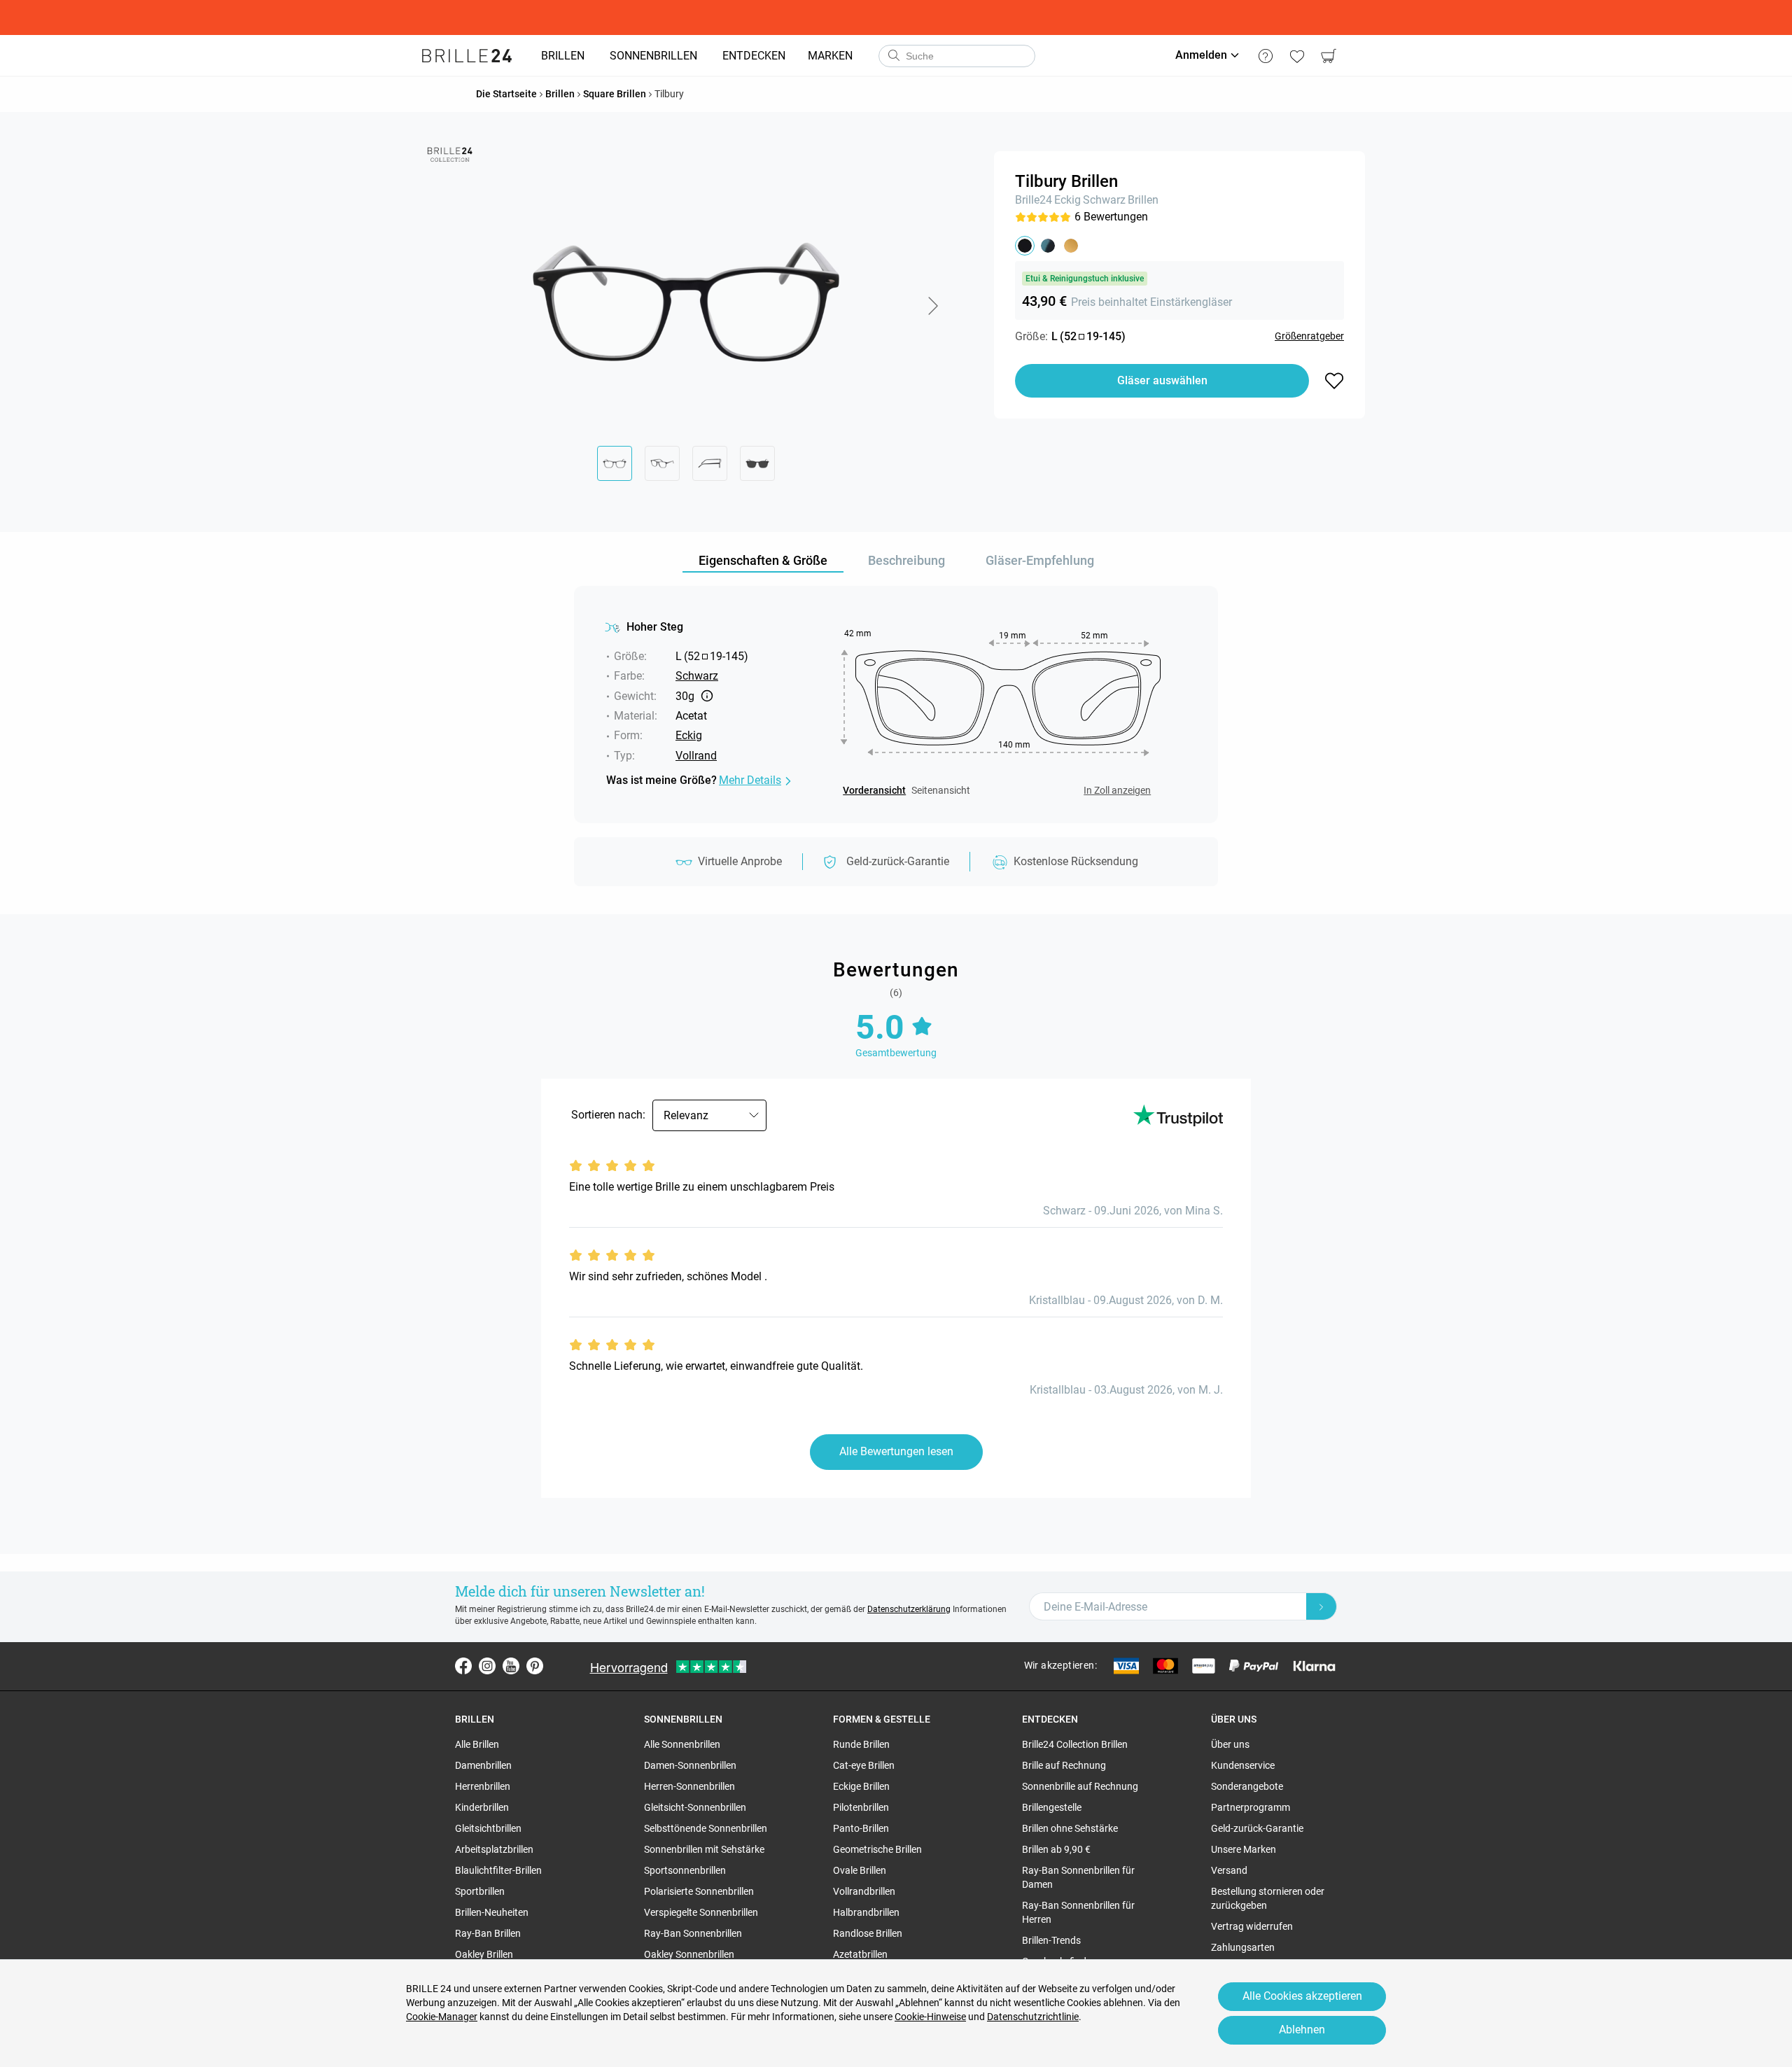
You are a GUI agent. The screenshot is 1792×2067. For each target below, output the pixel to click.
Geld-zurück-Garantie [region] (1257, 1828)
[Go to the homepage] (467, 56)
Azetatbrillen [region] (860, 1954)
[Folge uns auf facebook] (463, 1666)
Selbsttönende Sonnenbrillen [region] (706, 1828)
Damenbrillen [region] (483, 1765)
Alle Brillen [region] (477, 1744)
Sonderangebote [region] (1247, 1786)
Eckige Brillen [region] (861, 1786)
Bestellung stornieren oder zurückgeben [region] (1268, 1898)
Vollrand (696, 756)
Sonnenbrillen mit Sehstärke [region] (704, 1849)
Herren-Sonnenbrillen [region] (689, 1786)
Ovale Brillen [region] (860, 1870)
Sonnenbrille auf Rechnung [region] (1080, 1786)
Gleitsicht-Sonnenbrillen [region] (695, 1807)
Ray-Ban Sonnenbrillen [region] (693, 1933)
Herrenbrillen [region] (483, 1786)
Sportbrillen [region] (480, 1891)
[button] (932, 306)
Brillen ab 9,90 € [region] (1056, 1849)
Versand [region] (1229, 1870)
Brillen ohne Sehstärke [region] (1070, 1828)
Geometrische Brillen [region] (877, 1849)
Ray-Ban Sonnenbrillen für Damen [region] (1078, 1877)
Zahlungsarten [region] (1243, 1947)
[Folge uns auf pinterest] (535, 1666)
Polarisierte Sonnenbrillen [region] (699, 1891)
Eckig (1067, 200)
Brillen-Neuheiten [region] (492, 1912)
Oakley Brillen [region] (484, 1954)
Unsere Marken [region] (1244, 1849)
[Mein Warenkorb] (1328, 56)
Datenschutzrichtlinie (1033, 2017)
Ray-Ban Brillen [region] (488, 1933)
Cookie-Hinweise (930, 2017)
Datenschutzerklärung (909, 1609)
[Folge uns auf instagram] (487, 1666)
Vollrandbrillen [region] (864, 1891)
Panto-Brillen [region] (861, 1828)
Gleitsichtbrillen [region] (488, 1828)
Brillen (1143, 200)
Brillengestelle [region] (1052, 1807)
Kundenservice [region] (1243, 1765)
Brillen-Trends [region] (1051, 1940)
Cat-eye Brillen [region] (864, 1765)
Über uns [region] (1230, 1744)
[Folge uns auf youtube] (511, 1666)
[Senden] (893, 56)
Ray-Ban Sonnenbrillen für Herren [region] (1078, 1912)
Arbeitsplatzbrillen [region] (494, 1849)
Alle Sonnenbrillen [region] (682, 1744)
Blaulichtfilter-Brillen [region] (498, 1870)
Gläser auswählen (1162, 380)
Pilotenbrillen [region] (861, 1807)
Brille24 (1034, 200)
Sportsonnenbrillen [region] (685, 1870)
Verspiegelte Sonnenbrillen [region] (701, 1912)
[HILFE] (1265, 56)
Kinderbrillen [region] (482, 1807)
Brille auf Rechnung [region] (1064, 1765)
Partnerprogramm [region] (1251, 1807)
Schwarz (1104, 200)
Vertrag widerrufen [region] (1252, 1926)
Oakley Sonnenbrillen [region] (689, 1954)
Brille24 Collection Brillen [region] (1075, 1744)
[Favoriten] (1297, 56)
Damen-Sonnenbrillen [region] (690, 1765)
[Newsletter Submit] (1322, 1606)
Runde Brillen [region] (861, 1744)
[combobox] (957, 56)
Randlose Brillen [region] (868, 1933)
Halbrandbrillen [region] (866, 1912)
